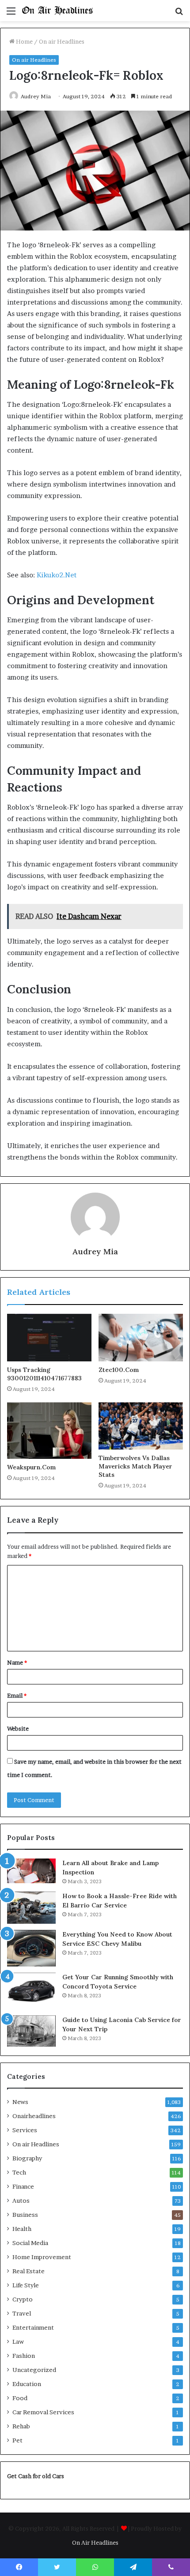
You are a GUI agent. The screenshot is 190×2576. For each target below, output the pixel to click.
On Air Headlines (95, 2543)
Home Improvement (42, 2257)
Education (27, 2384)
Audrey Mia (36, 96)
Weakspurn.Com (31, 1467)
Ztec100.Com (119, 1370)
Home (24, 41)
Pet (17, 2440)
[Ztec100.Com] (141, 1338)
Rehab (21, 2426)
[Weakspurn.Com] (49, 1431)
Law (18, 2342)
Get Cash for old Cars (36, 2476)
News (20, 2102)
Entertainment (33, 2327)
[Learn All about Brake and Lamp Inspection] (31, 1871)
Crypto (23, 2299)
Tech (19, 2172)
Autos (21, 2201)
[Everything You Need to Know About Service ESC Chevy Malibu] (31, 1948)
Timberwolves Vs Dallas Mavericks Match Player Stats (135, 1466)
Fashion (24, 2356)
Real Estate (28, 2271)
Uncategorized (34, 2370)
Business (25, 2215)
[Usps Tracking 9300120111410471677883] (49, 1338)
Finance (23, 2186)
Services (25, 2130)
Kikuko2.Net (57, 575)
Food (20, 2398)
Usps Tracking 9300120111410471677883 (44, 1374)
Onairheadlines (34, 2116)
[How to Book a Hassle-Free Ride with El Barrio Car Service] (31, 1908)
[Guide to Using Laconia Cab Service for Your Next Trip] (31, 2031)
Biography (27, 2158)
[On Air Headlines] (57, 11)
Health (22, 2229)
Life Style (26, 2285)
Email (17, 1695)
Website (18, 1728)
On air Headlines (62, 41)
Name (17, 1662)
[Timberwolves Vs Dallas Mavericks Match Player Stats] (141, 1426)
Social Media (30, 2243)
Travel (22, 2313)
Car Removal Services (43, 2412)
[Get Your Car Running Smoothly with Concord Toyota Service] (31, 1991)
